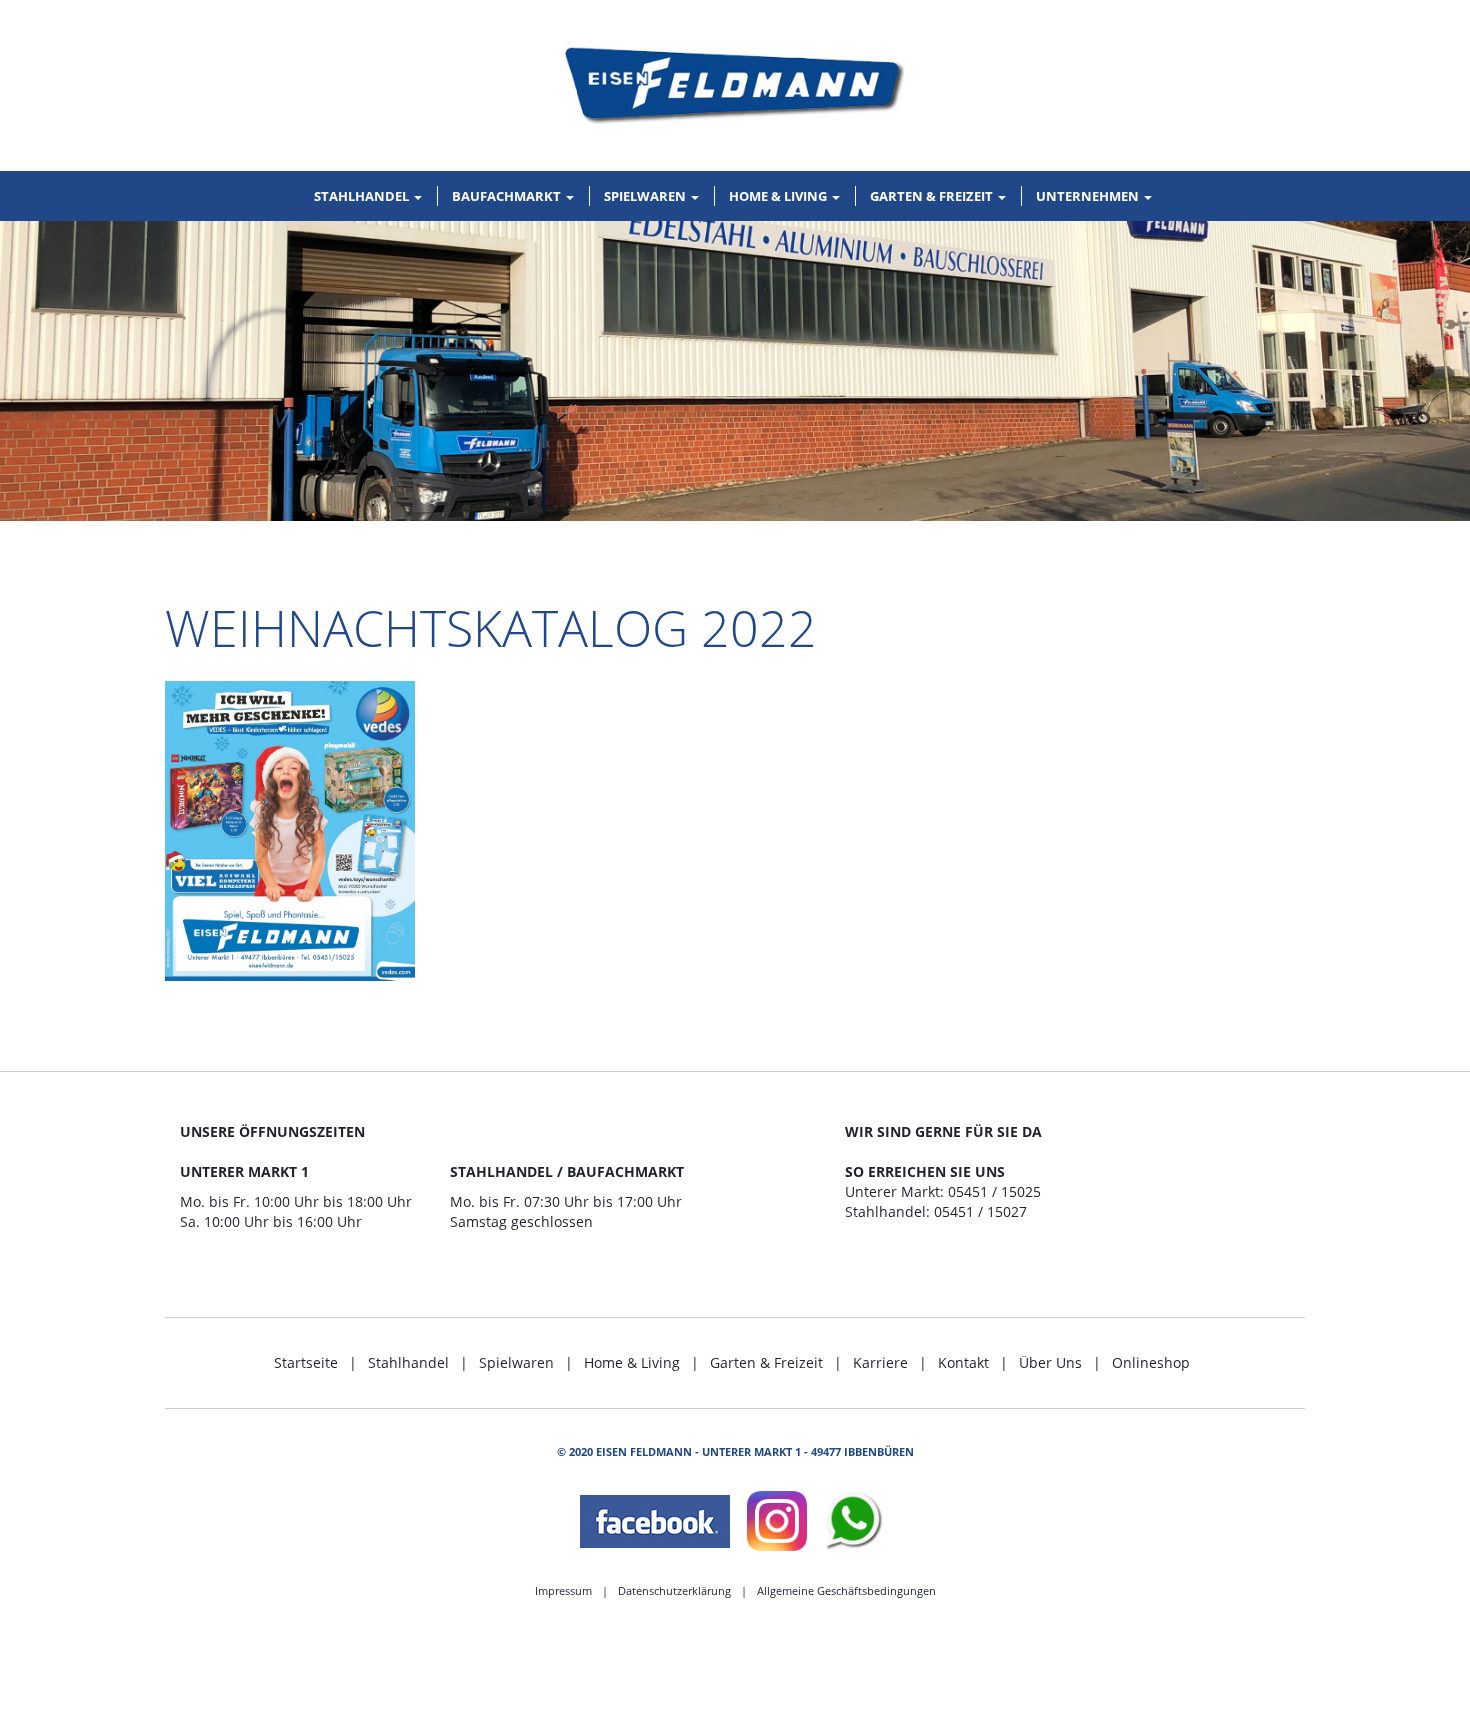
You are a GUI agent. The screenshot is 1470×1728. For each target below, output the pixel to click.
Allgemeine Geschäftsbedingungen (846, 1590)
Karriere (880, 1362)
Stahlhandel (408, 1362)
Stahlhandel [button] (363, 196)
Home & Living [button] (779, 196)
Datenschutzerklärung (674, 1590)
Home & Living (632, 1362)
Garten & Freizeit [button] (933, 196)
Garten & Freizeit (766, 1362)
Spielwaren (516, 1362)
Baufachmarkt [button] (508, 196)
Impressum (563, 1590)
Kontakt (963, 1362)
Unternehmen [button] (1089, 196)
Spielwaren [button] (646, 196)
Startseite (306, 1362)
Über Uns (1050, 1362)
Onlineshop (1151, 1362)
